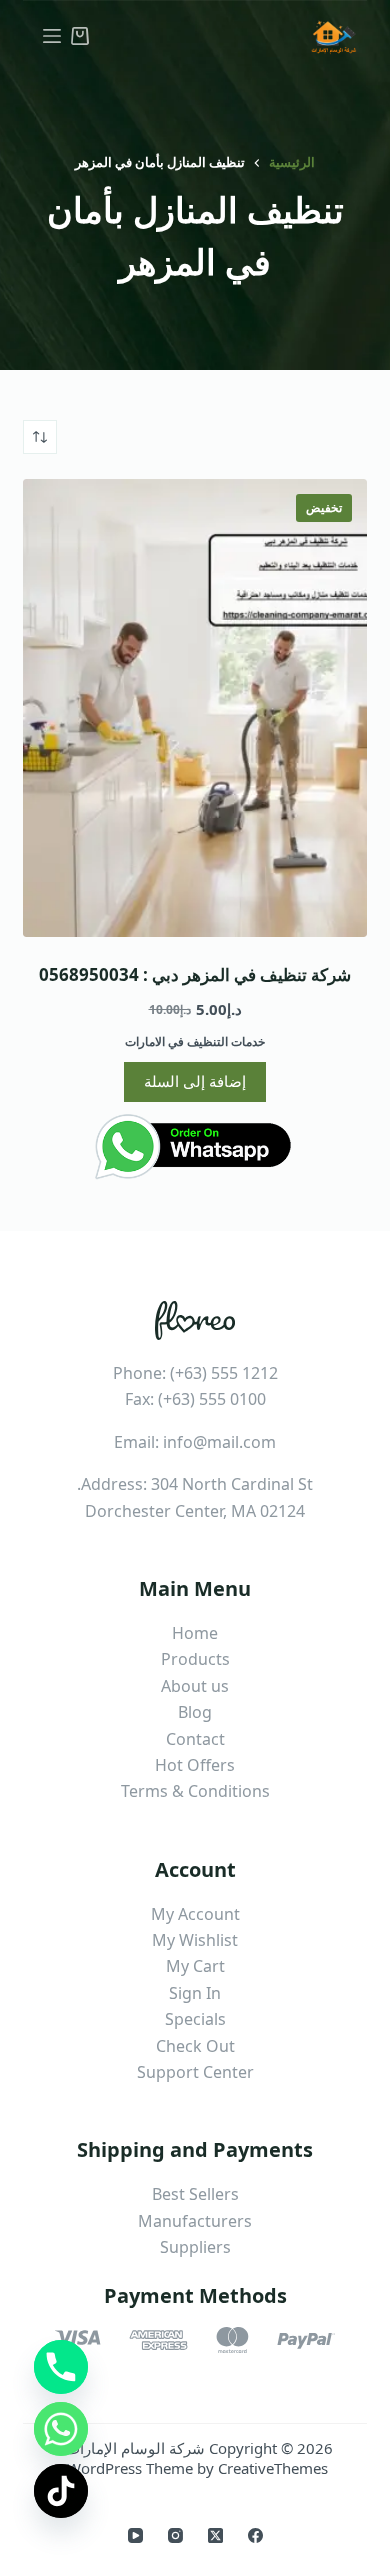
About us (195, 1686)
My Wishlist (195, 1940)
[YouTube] (135, 2535)
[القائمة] (52, 36)
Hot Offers (195, 1765)
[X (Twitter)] (215, 2535)
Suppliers (195, 2247)
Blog (195, 1712)
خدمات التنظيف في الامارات (195, 1041)
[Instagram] (175, 2535)
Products (195, 1659)
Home (195, 1633)
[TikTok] (61, 2491)
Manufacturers (195, 2221)
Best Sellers (195, 2194)
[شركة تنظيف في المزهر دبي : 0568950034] (194, 708)
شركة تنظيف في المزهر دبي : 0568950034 (195, 974)
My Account (195, 1914)
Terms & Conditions (195, 1791)
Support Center (195, 2072)
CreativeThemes (273, 2468)
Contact (195, 1739)
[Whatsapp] (61, 2429)
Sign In (195, 1993)
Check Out (195, 2046)
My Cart (195, 1966)
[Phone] (61, 2367)
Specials (195, 2019)
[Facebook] (255, 2535)
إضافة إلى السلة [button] (195, 1081)
